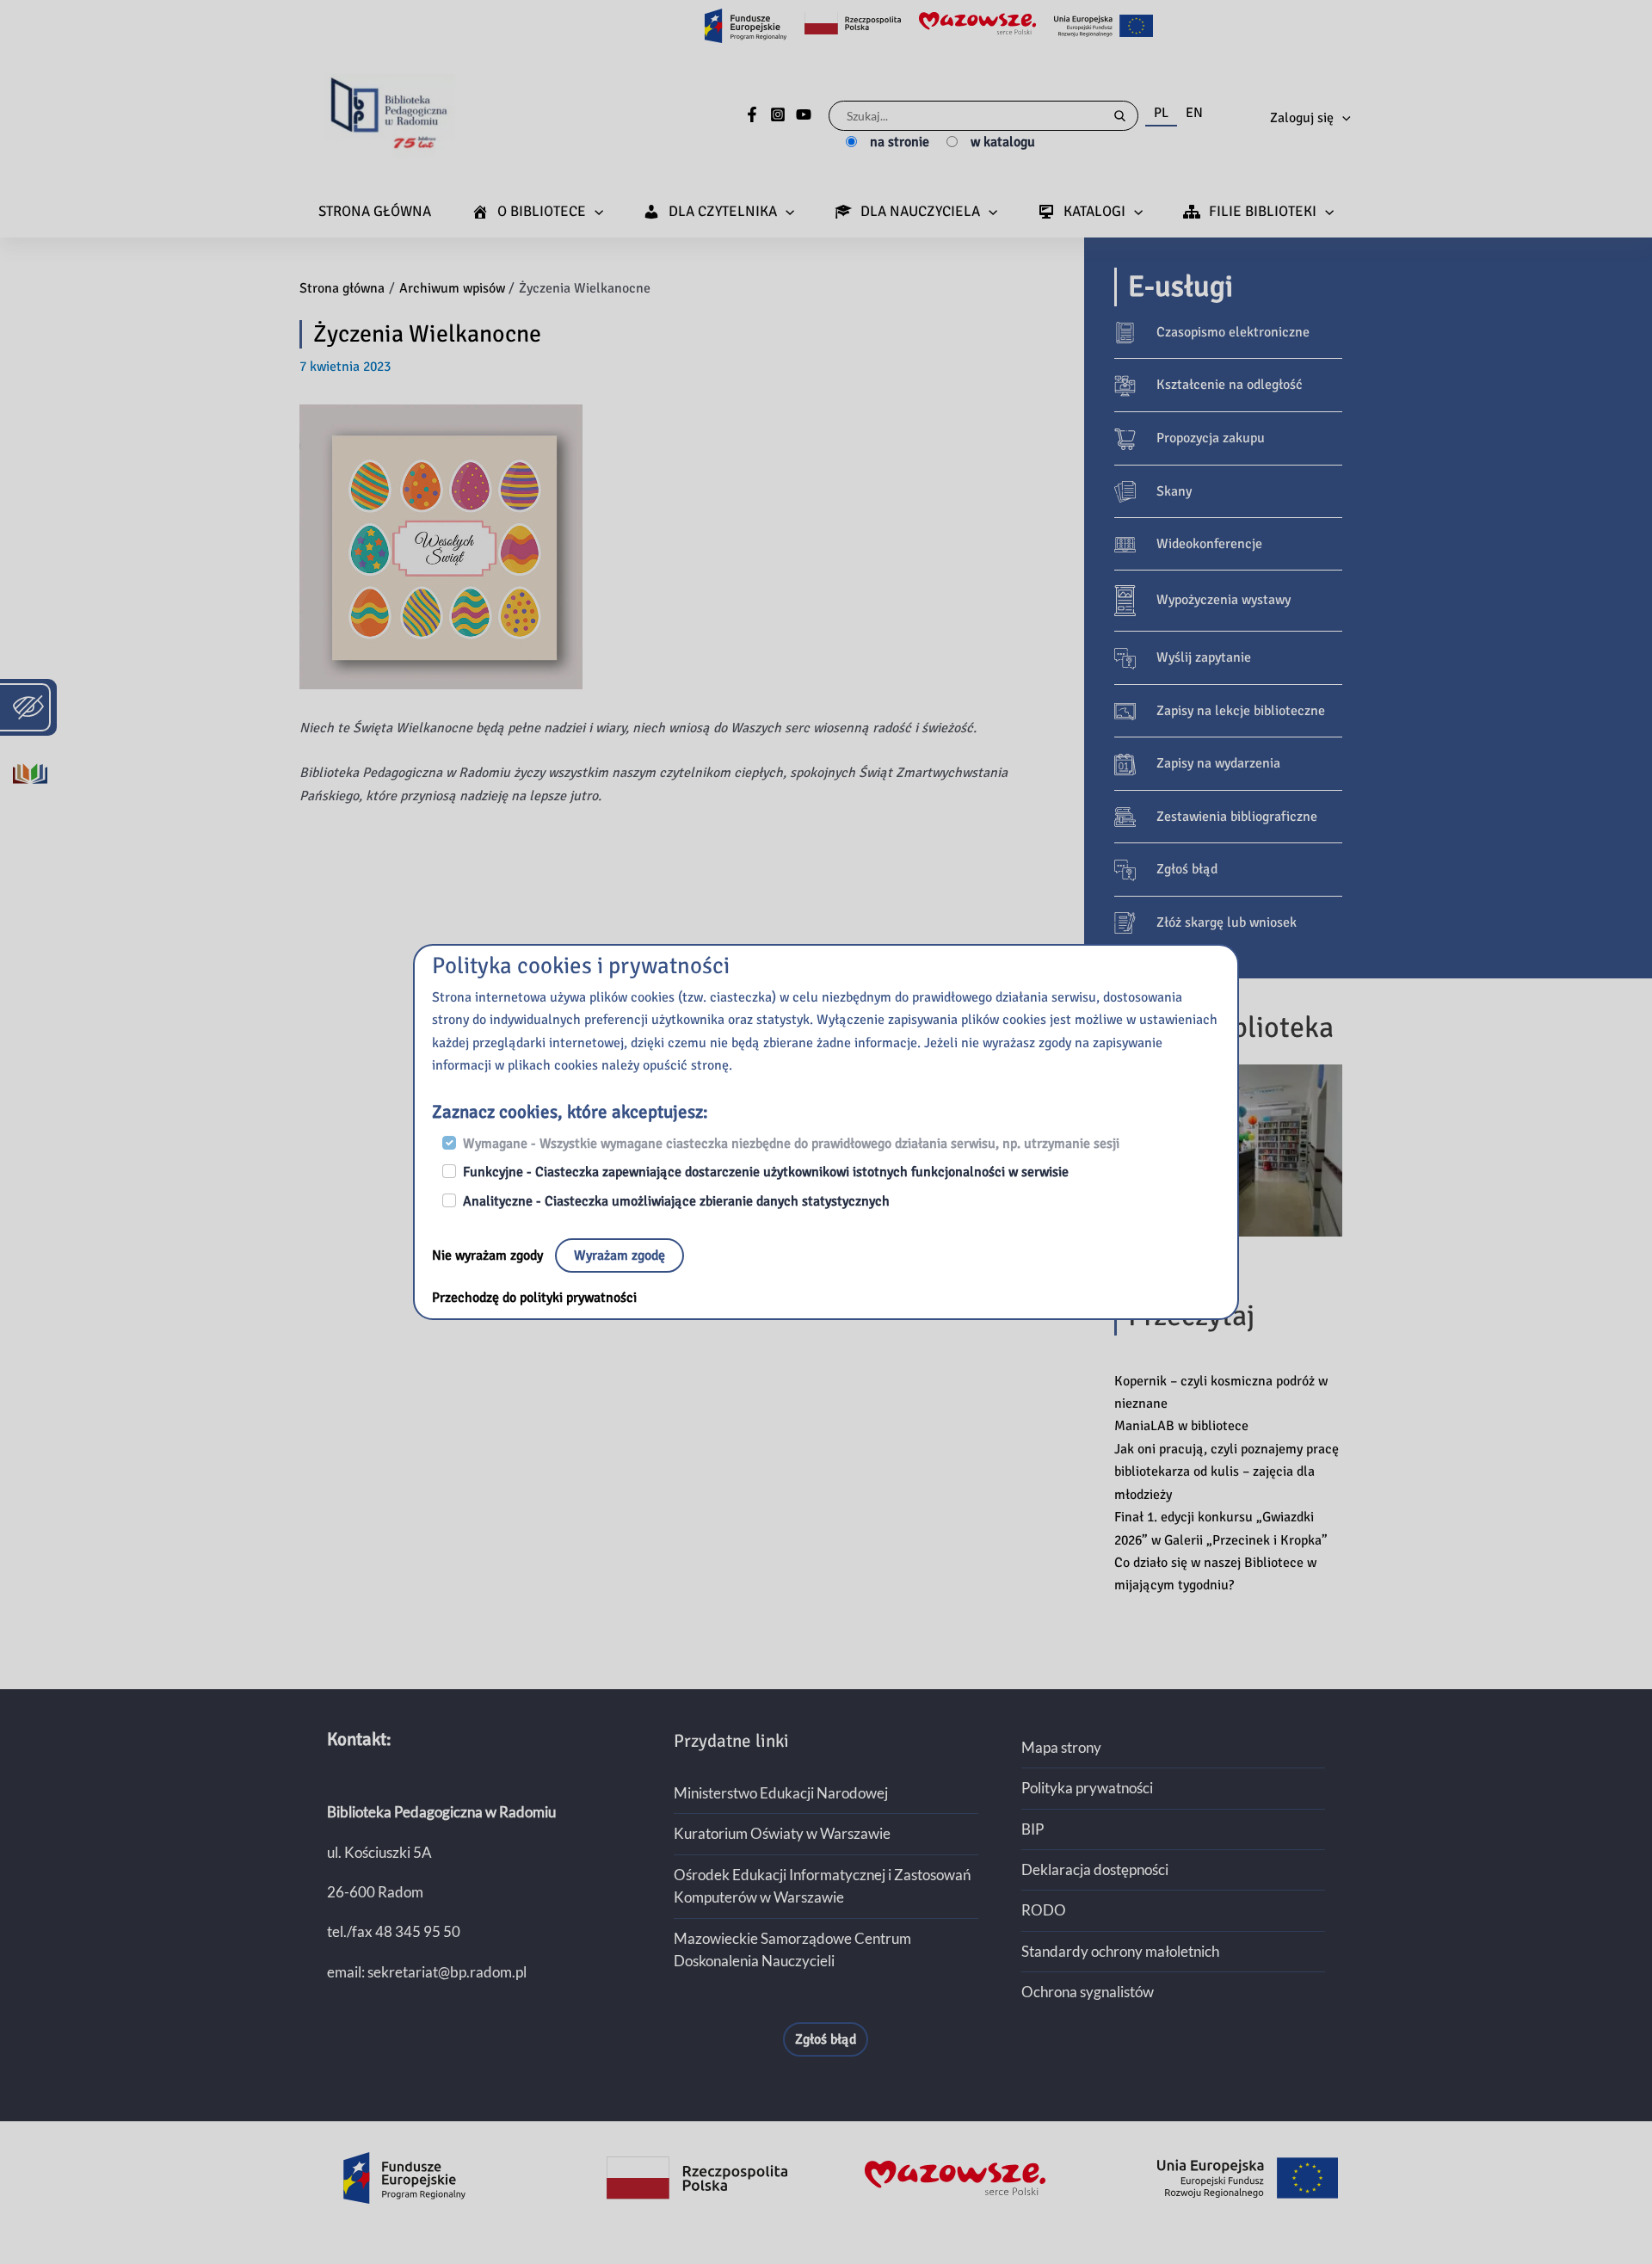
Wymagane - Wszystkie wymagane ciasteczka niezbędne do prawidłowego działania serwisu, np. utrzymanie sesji (791, 1144)
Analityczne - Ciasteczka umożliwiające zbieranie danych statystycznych (676, 1201)
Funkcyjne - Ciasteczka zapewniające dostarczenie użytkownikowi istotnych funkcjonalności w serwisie (766, 1172)
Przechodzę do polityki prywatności (534, 1298)
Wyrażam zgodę (619, 1255)
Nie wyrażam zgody (489, 1255)
